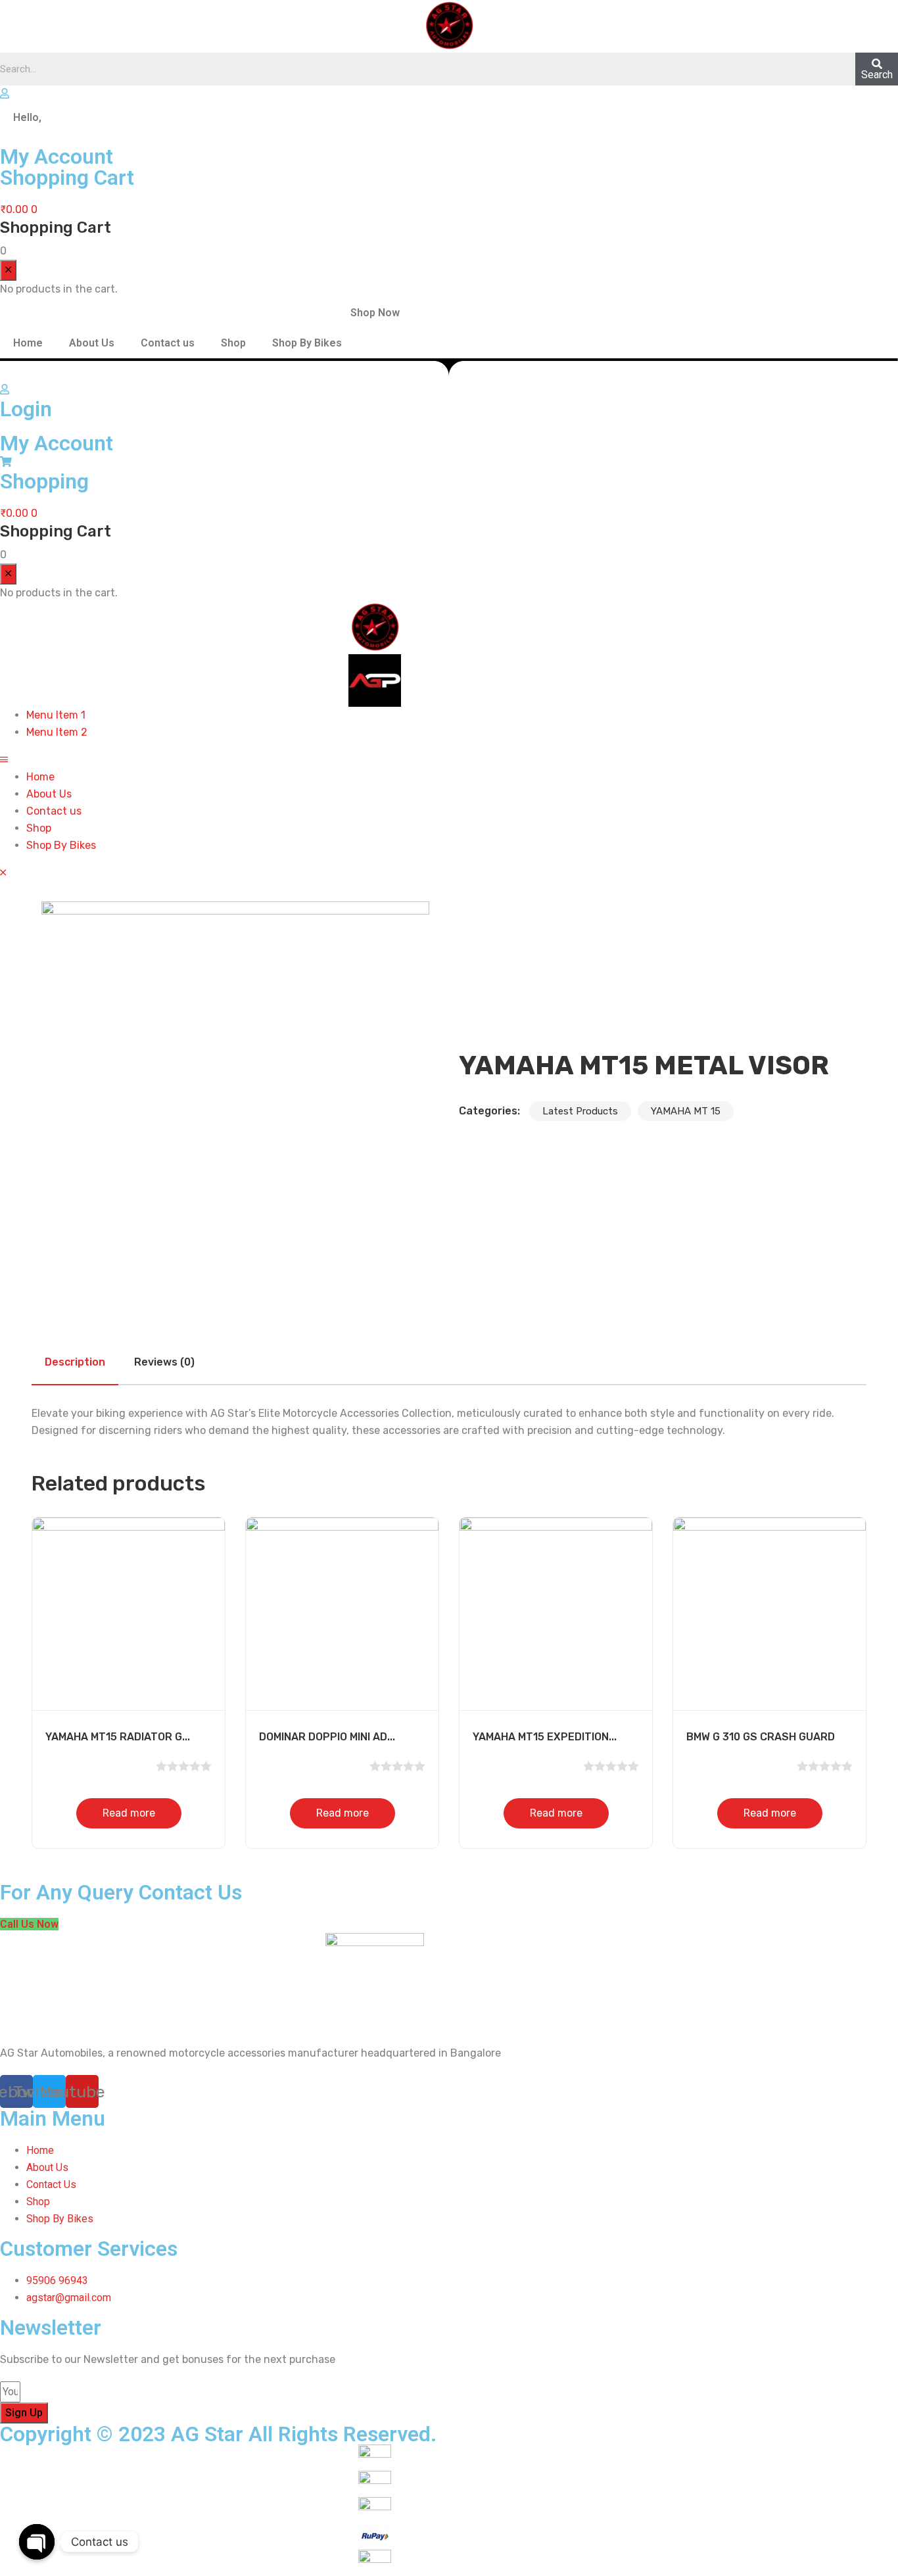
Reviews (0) (164, 1362)
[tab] (75, 1362)
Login (26, 409)
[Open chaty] (37, 2542)
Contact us (168, 343)
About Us (92, 343)
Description (75, 1362)
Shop (233, 343)
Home (28, 343)
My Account (57, 443)
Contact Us (51, 2184)
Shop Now (375, 313)
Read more (129, 1813)
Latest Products (580, 1111)
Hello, (27, 117)
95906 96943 (57, 2280)
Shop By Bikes (307, 343)
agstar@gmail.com (70, 2298)
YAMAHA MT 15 (686, 1111)
